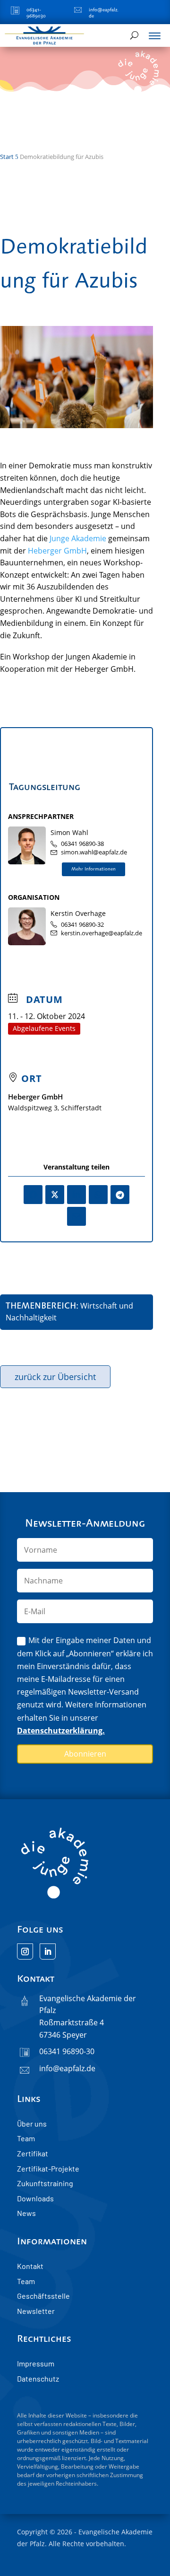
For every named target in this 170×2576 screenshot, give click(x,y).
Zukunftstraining (45, 2183)
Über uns (32, 2123)
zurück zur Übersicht (55, 1377)
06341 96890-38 (82, 844)
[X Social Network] (55, 1195)
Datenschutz (38, 2378)
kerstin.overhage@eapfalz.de (102, 933)
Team (26, 2138)
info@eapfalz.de (67, 2068)
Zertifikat (33, 2153)
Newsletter (36, 2311)
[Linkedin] (76, 1195)
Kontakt (30, 2266)
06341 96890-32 (82, 925)
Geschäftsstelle (43, 2296)
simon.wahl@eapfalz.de (94, 852)
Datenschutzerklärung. (61, 1731)
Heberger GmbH (57, 551)
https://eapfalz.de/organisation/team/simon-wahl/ (93, 870)
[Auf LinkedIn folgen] (48, 1952)
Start (7, 157)
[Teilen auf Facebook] (33, 1195)
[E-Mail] (76, 1216)
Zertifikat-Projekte (48, 2168)
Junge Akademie (78, 538)
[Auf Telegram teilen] (120, 1195)
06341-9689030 (36, 13)
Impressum (36, 2363)
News (26, 2213)
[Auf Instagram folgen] (25, 1952)
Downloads (35, 2198)
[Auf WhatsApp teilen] (98, 1195)
